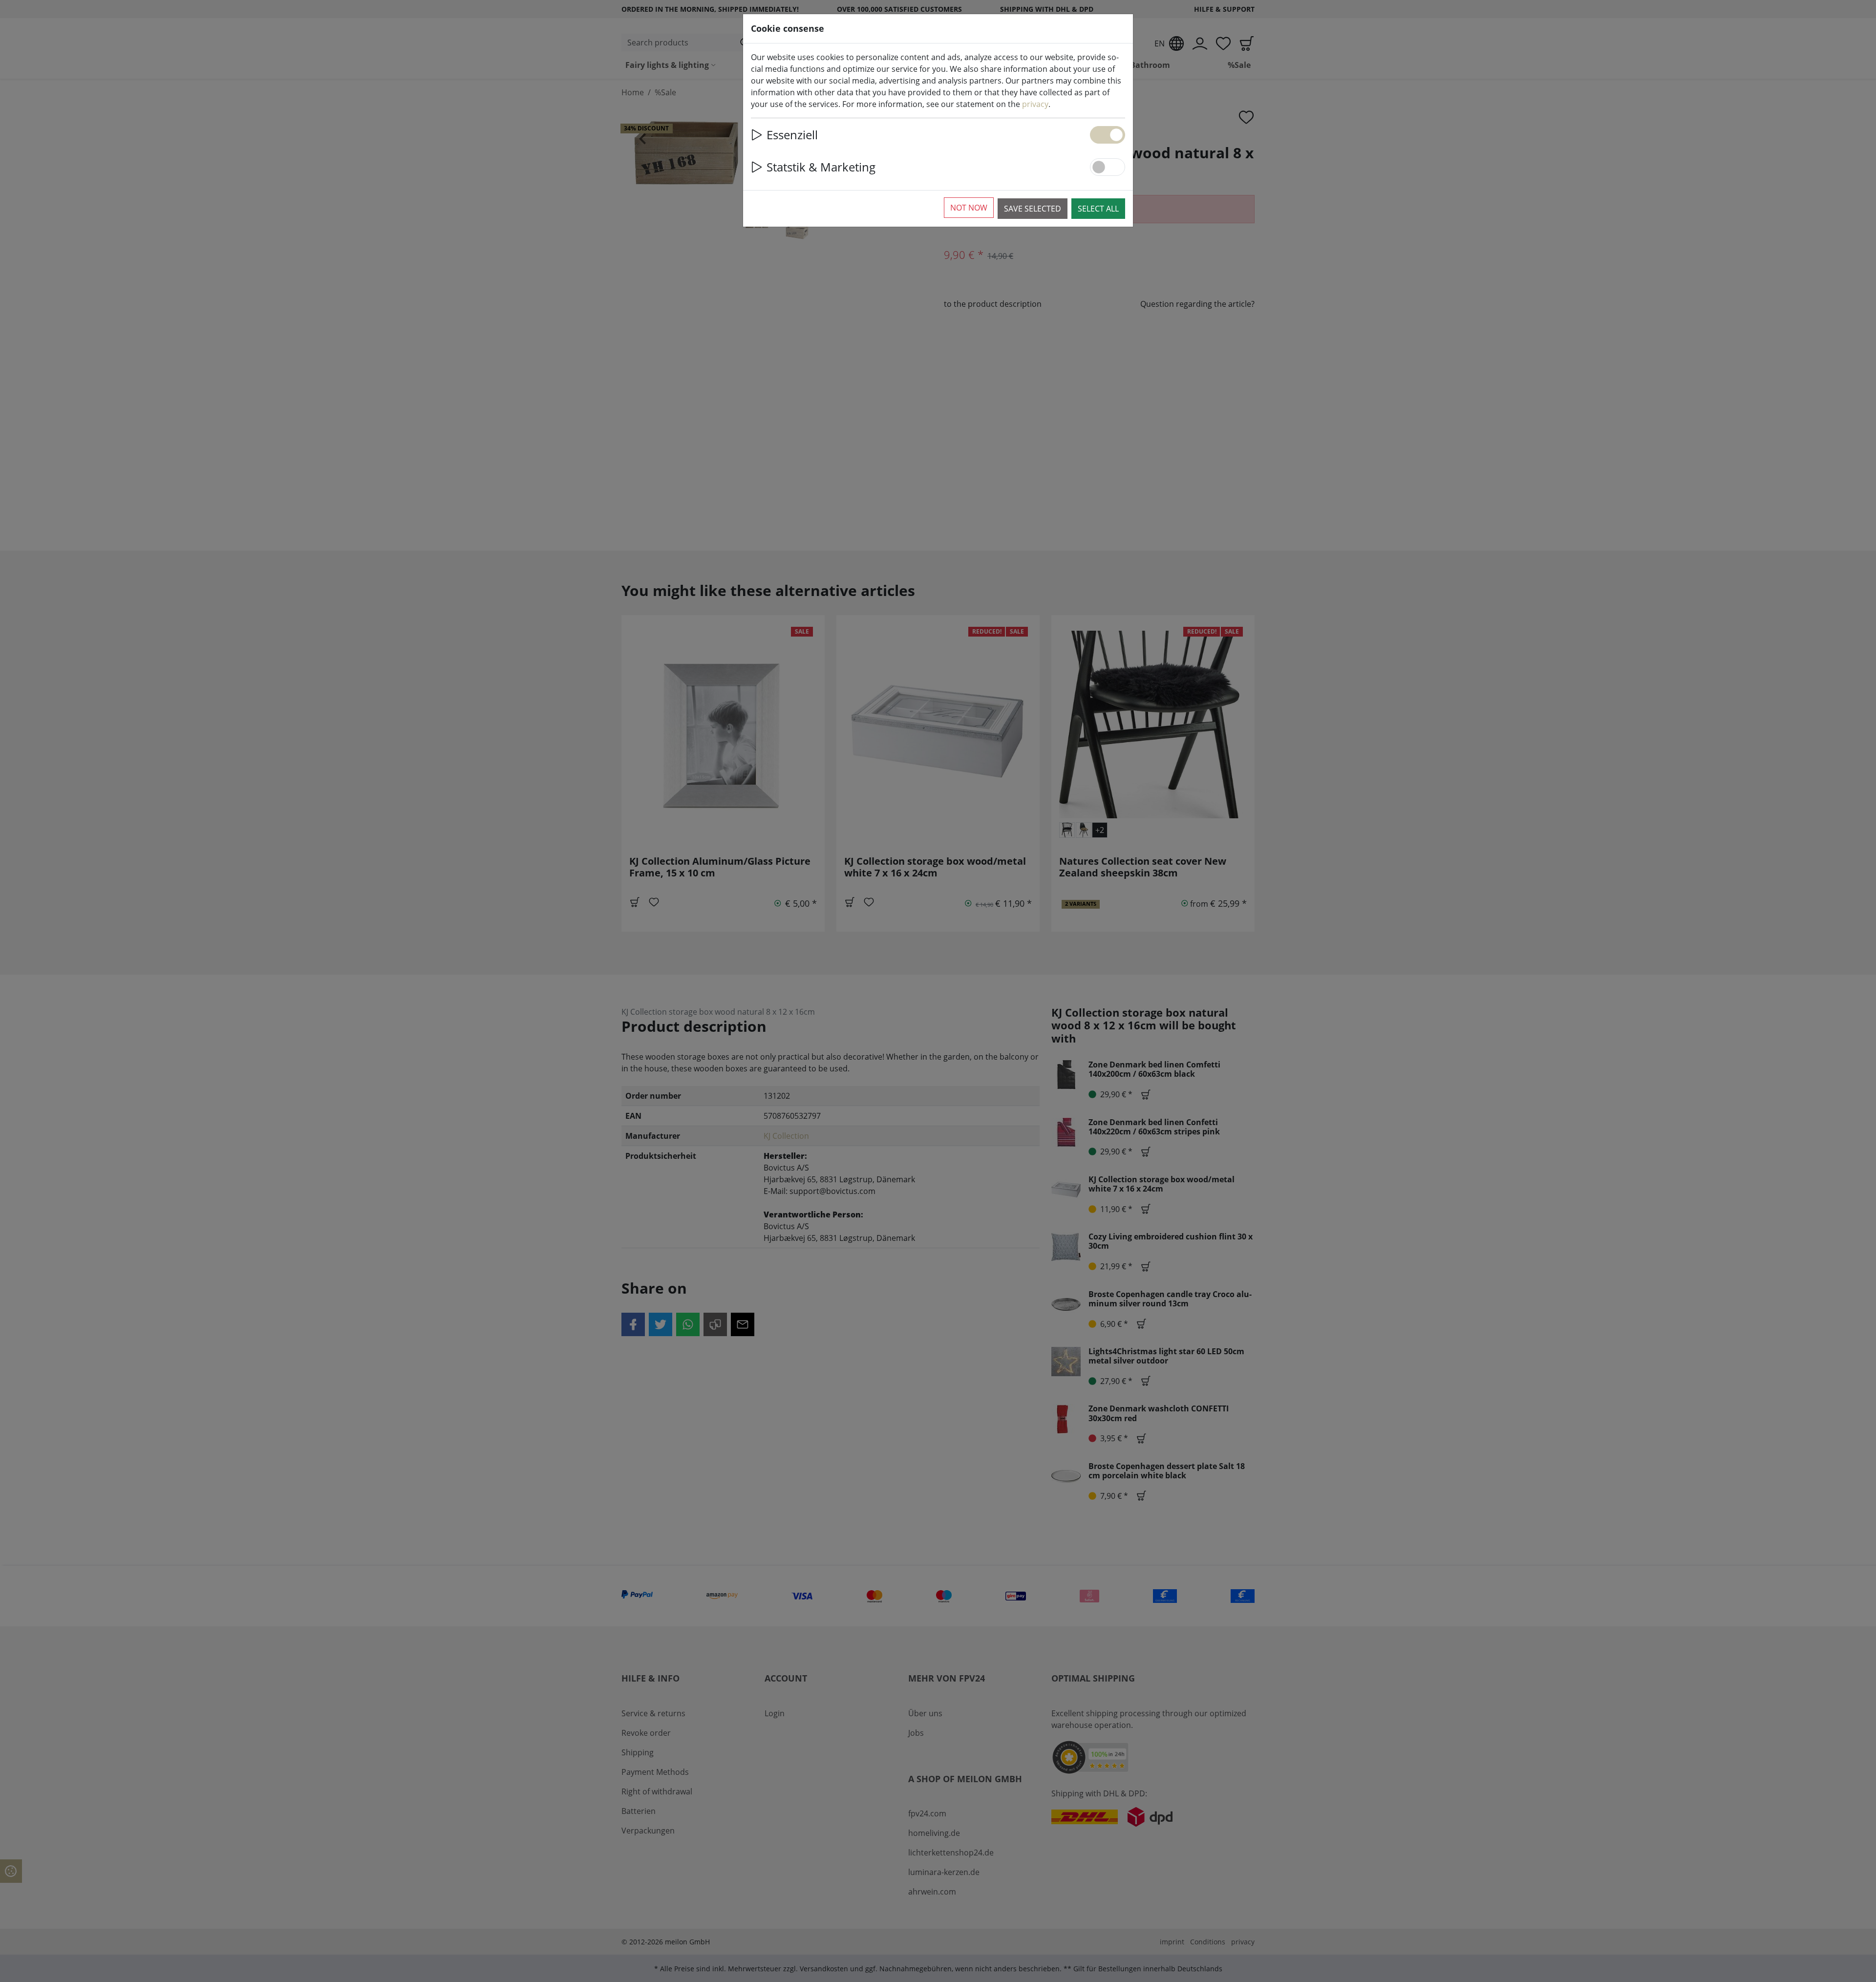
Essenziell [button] (792, 135)
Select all (1098, 209)
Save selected (1033, 209)
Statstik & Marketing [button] (821, 167)
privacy (1035, 104)
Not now (969, 208)
